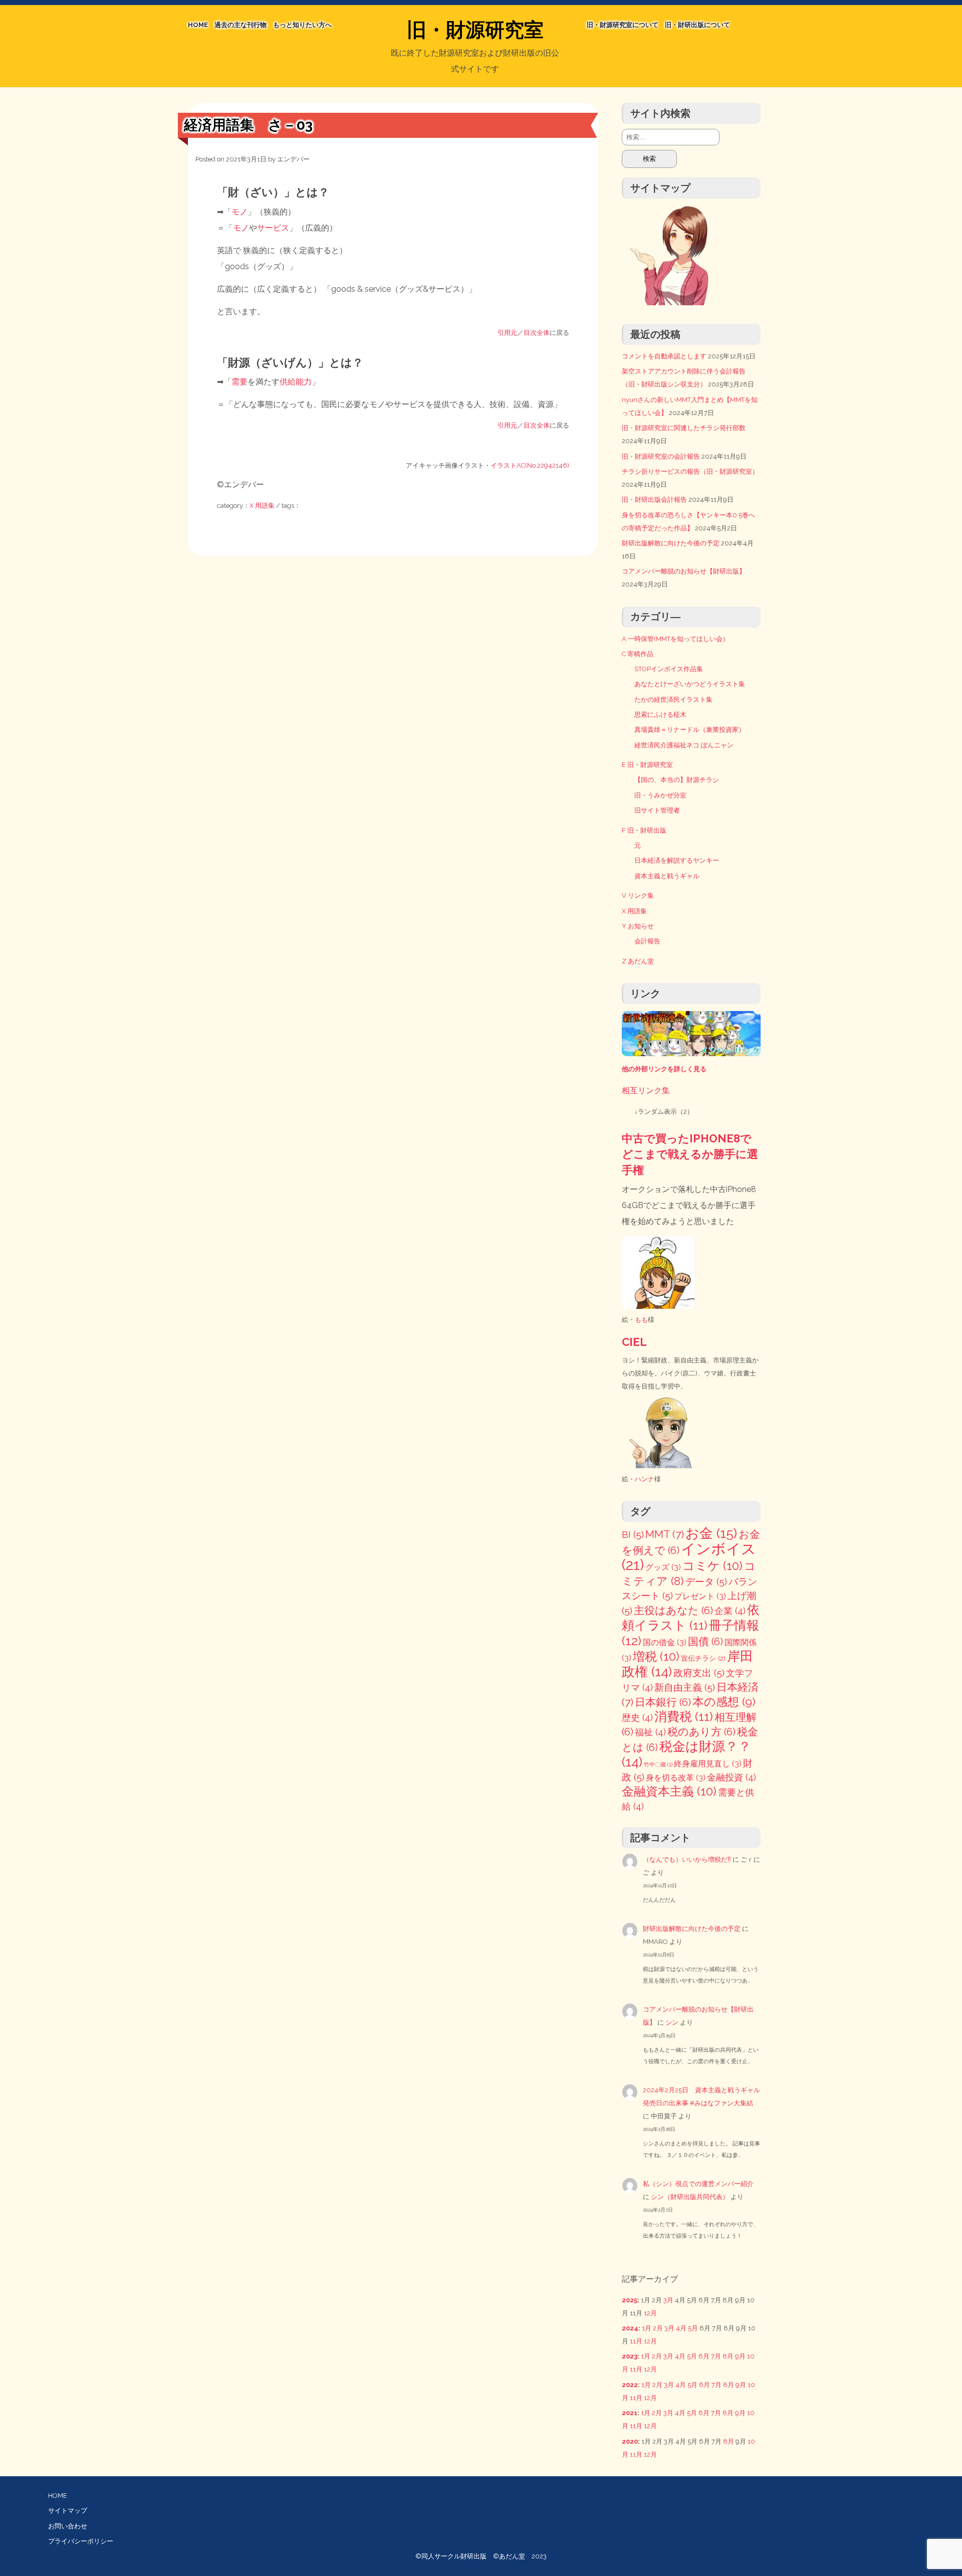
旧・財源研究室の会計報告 (661, 456)
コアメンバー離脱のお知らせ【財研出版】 (684, 571)
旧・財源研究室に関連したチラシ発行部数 (684, 428)
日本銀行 (663, 1702)
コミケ (712, 1566)
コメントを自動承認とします (664, 356)
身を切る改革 (676, 1778)
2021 (630, 2413)
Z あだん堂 (638, 961)
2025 (630, 2300)
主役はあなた (673, 1611)
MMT (665, 1534)
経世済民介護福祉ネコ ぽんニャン (684, 745)
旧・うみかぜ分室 (660, 795)
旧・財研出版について (697, 25)
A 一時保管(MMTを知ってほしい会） (675, 639)
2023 (630, 2356)
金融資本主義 (669, 1791)
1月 (647, 2328)
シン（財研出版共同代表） (690, 2197)
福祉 (650, 1732)
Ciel (634, 1342)
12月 (650, 2313)
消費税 (684, 1717)
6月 (704, 2356)
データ (706, 1582)
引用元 (507, 333)
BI (633, 1535)
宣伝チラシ (703, 1658)
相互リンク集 (646, 1091)
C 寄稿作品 (638, 654)
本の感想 (724, 1702)
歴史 (637, 1718)
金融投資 (732, 1777)
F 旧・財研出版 (644, 830)
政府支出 (699, 1673)
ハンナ (645, 1479)
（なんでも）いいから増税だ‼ (687, 1859)
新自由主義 (685, 1688)
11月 (636, 2341)
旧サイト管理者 (657, 810)
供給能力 (296, 382)
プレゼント (700, 1596)
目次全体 (537, 333)
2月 (658, 2328)
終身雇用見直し (708, 1764)
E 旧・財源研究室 (647, 765)
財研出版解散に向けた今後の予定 (671, 543)
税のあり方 (701, 1732)
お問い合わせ (68, 2526)
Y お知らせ (638, 926)
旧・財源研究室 (475, 30)
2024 (630, 2328)
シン (672, 2022)
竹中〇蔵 (658, 1764)
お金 (711, 1533)
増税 (656, 1656)
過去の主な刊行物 (241, 25)
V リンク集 (638, 896)
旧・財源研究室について (623, 25)
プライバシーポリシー (81, 2541)
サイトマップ (68, 2511)
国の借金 (665, 1642)
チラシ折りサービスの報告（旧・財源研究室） (690, 471)
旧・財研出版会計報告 (654, 500)
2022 (630, 2385)
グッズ (663, 1567)
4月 (681, 2328)
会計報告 (647, 941)
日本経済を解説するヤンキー (677, 860)
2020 (630, 2441)
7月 (716, 2356)
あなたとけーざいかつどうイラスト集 (690, 684)
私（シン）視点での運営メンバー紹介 (698, 2184)
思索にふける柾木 (660, 715)
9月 (740, 2356)
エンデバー (293, 159)
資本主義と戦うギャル (667, 876)
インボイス (689, 1557)
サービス (273, 228)
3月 (668, 2300)
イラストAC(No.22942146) (530, 465)
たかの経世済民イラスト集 (673, 700)
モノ (239, 212)
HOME (198, 25)
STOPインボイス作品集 (669, 669)
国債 (705, 1642)
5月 (693, 2328)
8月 (728, 2356)
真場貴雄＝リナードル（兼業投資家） (690, 730)
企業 (730, 1611)
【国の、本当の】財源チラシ (677, 780)
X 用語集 (262, 506)
